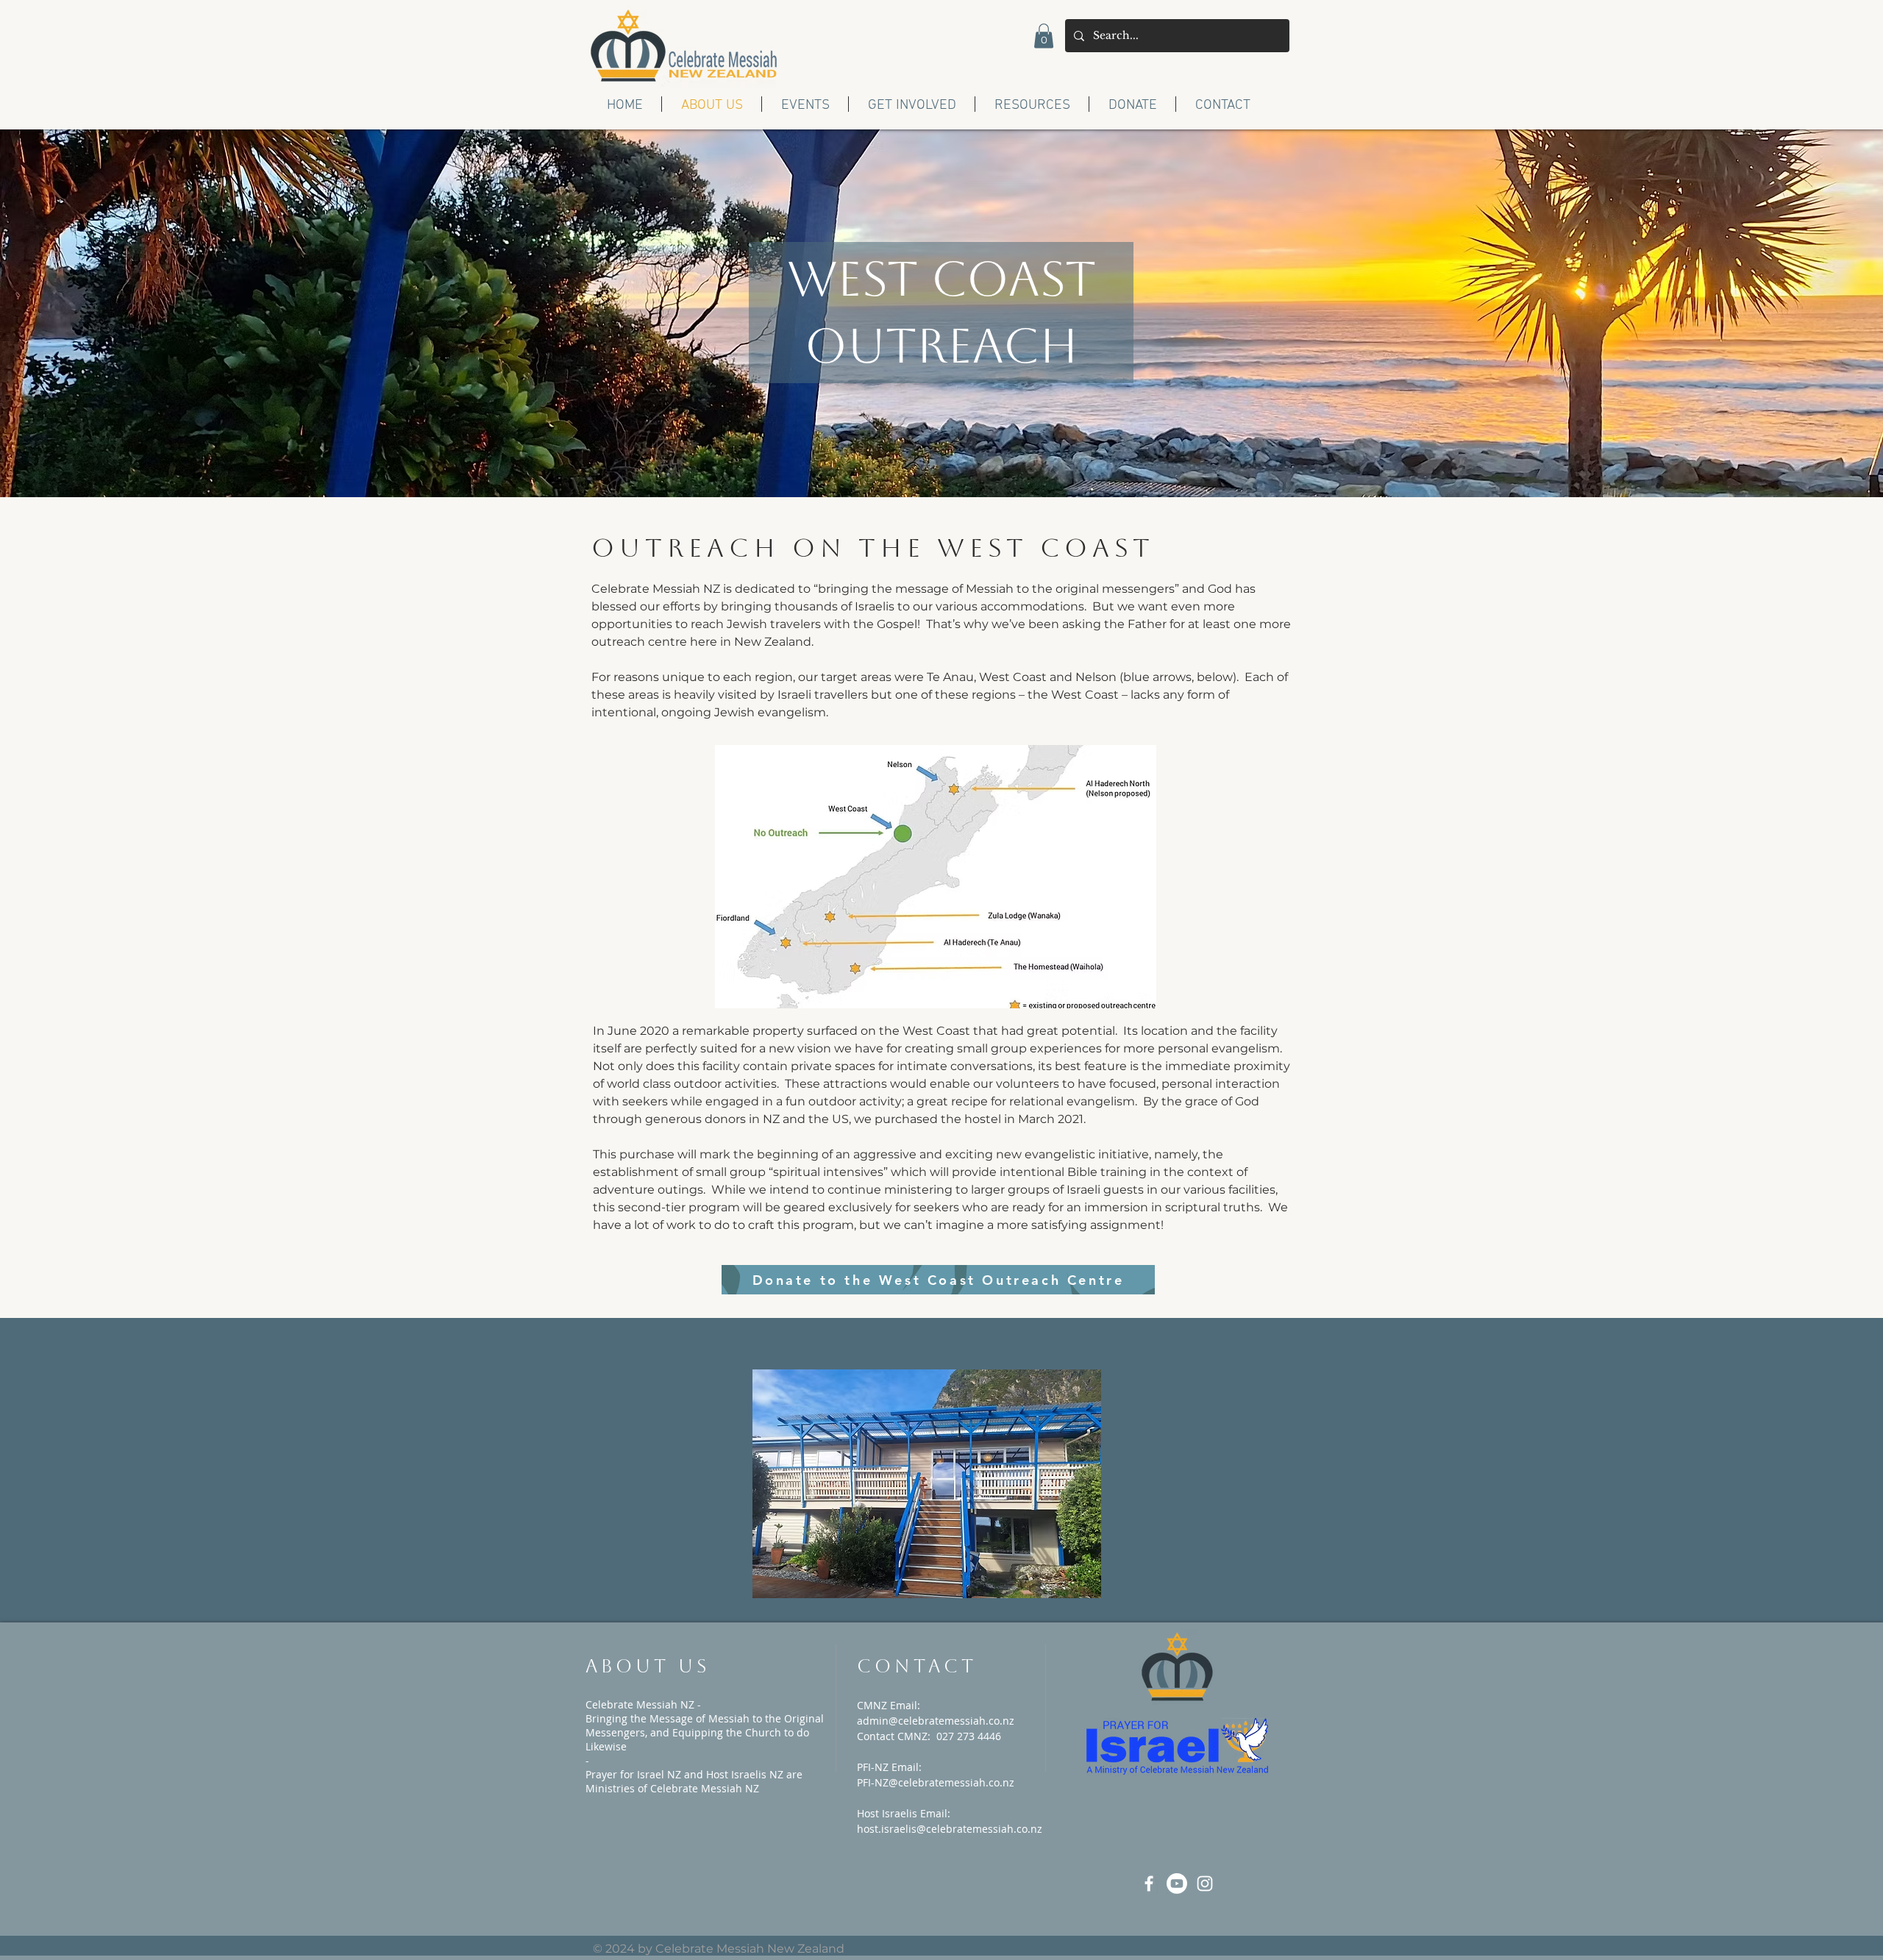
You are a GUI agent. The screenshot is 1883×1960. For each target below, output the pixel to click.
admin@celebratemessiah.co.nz (936, 1721)
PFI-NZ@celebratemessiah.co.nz (936, 1782)
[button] (1044, 36)
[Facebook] (1149, 1884)
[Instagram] (1205, 1884)
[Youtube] (1177, 1884)
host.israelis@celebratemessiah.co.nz (950, 1829)
